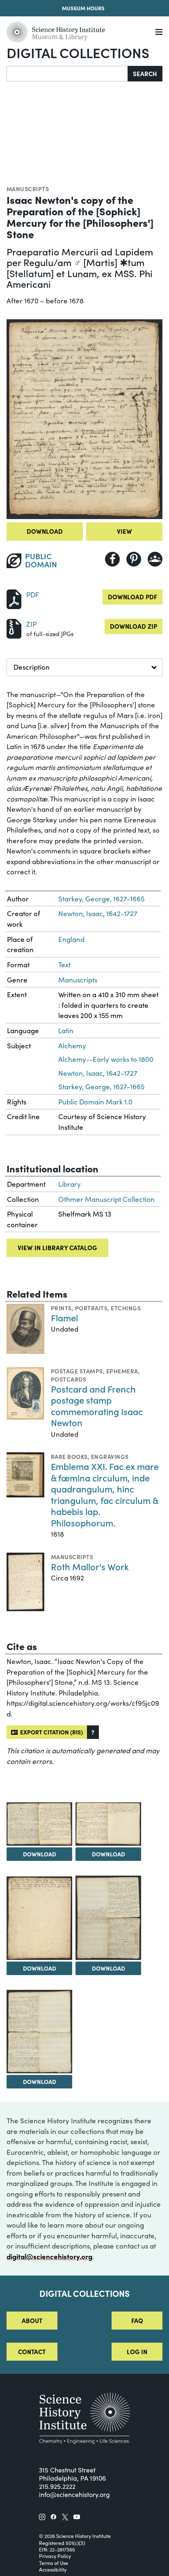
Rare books (69, 1456)
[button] (93, 1732)
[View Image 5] (108, 1918)
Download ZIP (134, 626)
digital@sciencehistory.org (49, 2256)
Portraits (91, 1308)
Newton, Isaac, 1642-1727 (98, 913)
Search (145, 73)
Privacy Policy (55, 2556)
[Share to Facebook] (112, 559)
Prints (61, 1308)
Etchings (126, 1308)
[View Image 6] (39, 2032)
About (32, 2320)
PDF (33, 595)
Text (64, 965)
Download (45, 531)
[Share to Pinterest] (134, 559)
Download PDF (132, 597)
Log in (137, 2351)
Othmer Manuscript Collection (106, 1199)
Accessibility (53, 2569)
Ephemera (122, 1371)
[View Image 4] (39, 1918)
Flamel (64, 1317)
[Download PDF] (14, 598)
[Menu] (159, 32)
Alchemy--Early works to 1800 (106, 1059)
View (124, 531)
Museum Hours (83, 8)
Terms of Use (54, 2563)
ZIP (31, 624)
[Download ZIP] (14, 628)
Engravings (110, 1456)
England (71, 939)
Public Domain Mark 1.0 (95, 1102)
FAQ (137, 2320)
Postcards (69, 1379)
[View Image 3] (108, 1824)
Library (70, 1184)
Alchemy (72, 1046)
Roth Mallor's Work (90, 1566)
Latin (66, 1031)
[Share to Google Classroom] (155, 559)
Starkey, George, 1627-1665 (101, 899)
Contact (32, 2351)
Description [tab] (32, 667)
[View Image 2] (39, 1824)
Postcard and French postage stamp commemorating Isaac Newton (97, 1406)
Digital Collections (78, 52)
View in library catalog (57, 1247)
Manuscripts (28, 189)
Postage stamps (77, 1371)
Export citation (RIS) (50, 1732)
